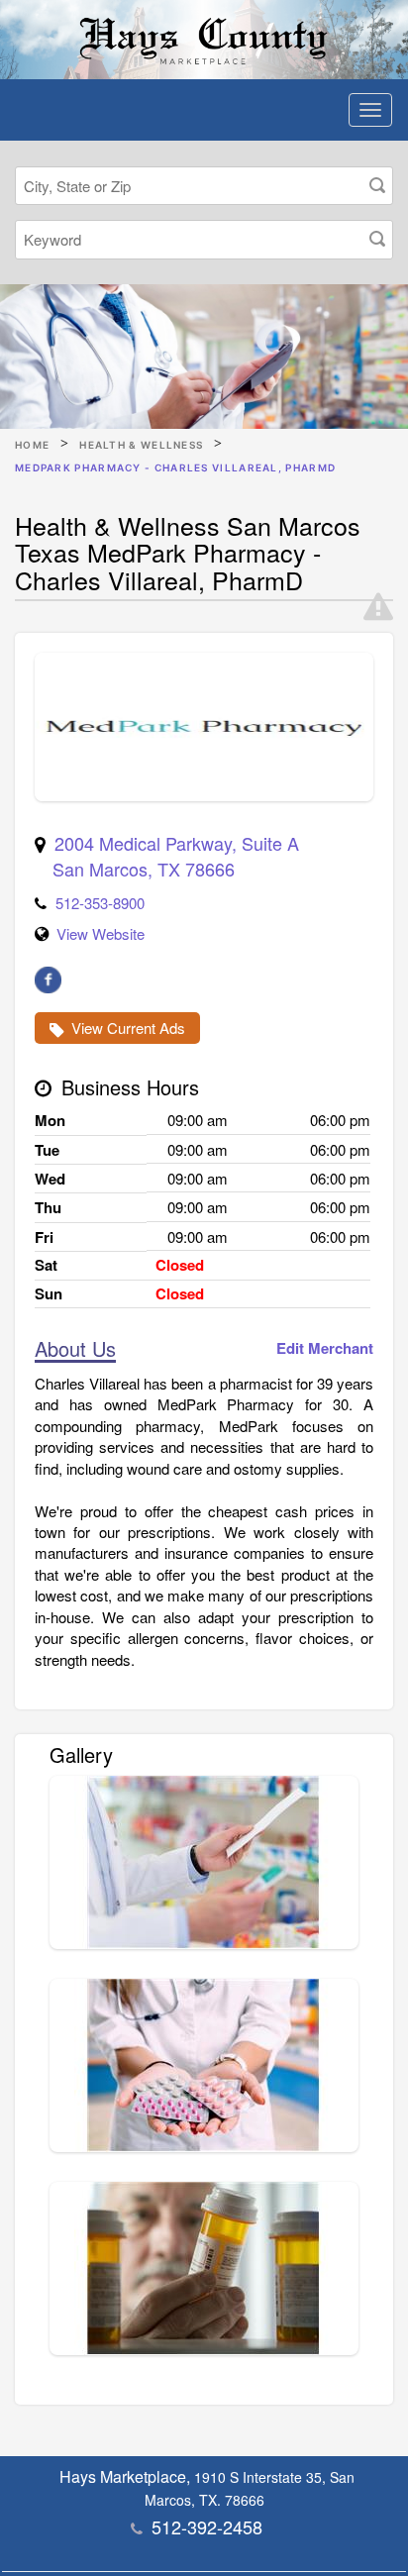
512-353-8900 (100, 903)
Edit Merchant (325, 1348)
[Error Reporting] (378, 607)
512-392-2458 (207, 2526)
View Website (101, 933)
